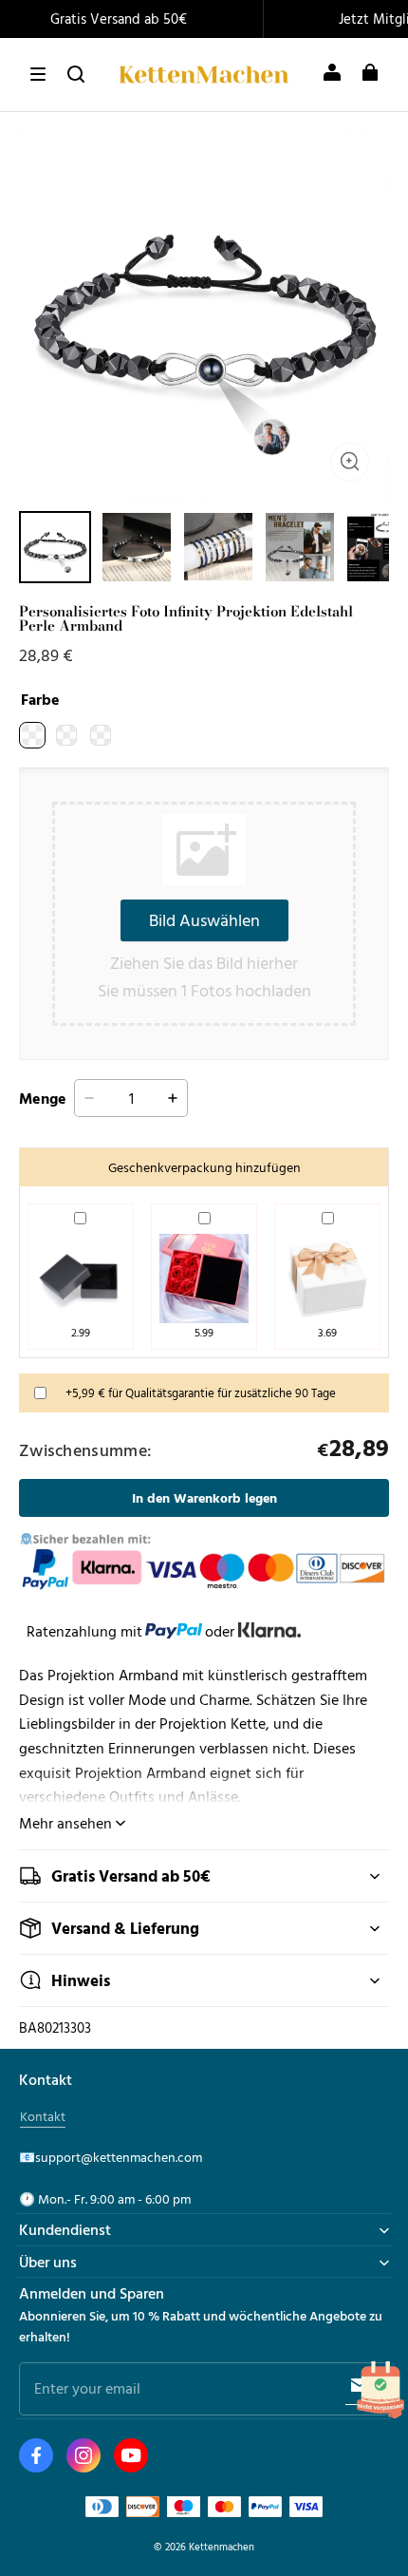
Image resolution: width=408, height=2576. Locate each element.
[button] (38, 74)
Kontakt (43, 2116)
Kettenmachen (222, 2546)
